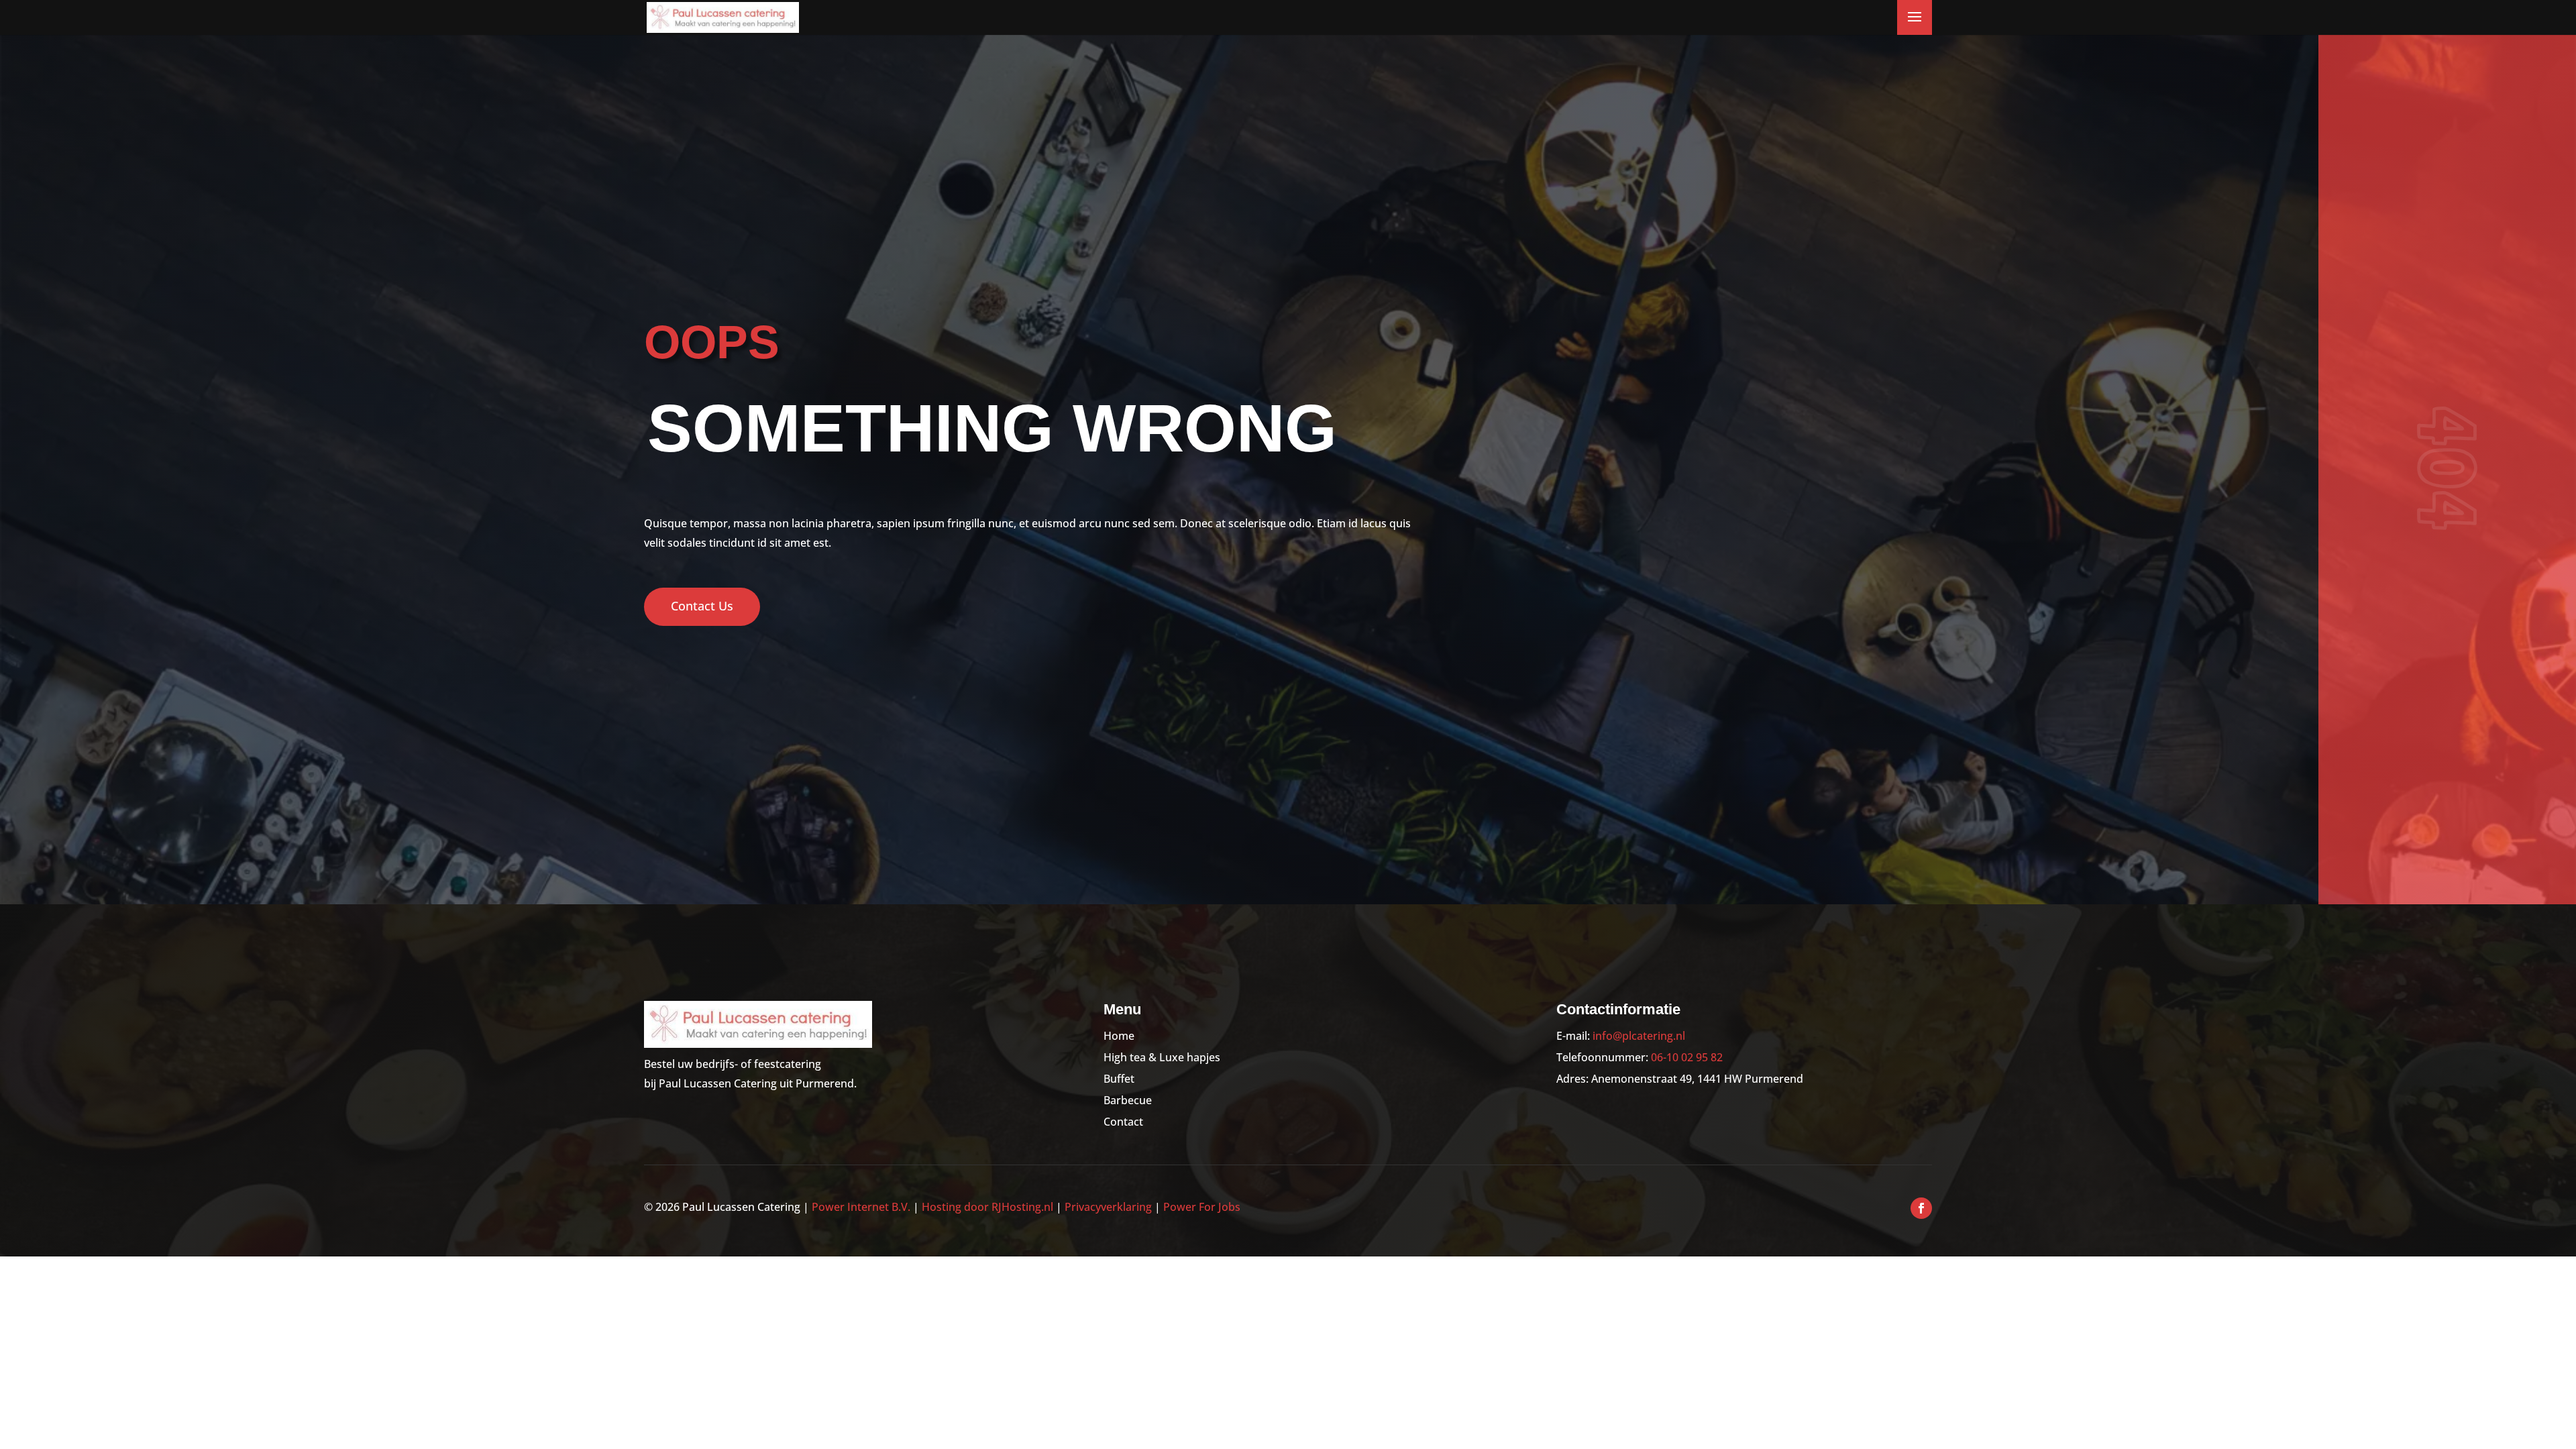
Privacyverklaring (1108, 1207)
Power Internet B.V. (861, 1207)
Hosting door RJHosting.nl (987, 1207)
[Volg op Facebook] (1921, 1208)
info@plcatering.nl (1639, 1036)
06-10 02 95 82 (1687, 1057)
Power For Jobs (1202, 1207)
